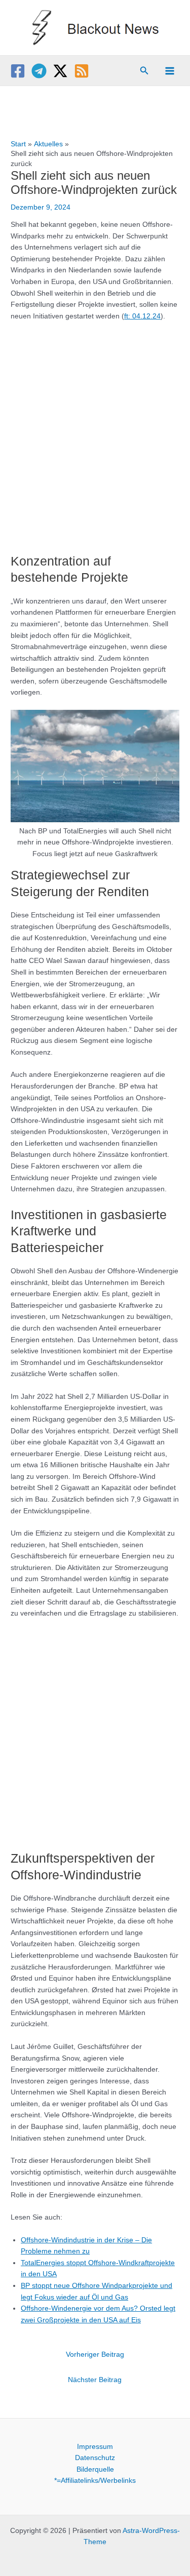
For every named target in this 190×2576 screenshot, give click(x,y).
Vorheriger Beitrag (95, 2354)
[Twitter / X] (60, 71)
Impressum (95, 2447)
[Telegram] (39, 71)
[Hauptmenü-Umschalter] (170, 71)
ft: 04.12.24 (142, 316)
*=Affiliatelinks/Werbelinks (95, 2481)
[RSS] (82, 71)
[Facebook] (18, 71)
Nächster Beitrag (95, 2380)
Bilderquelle (95, 2469)
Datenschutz (95, 2458)
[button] (144, 71)
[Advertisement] (95, 432)
